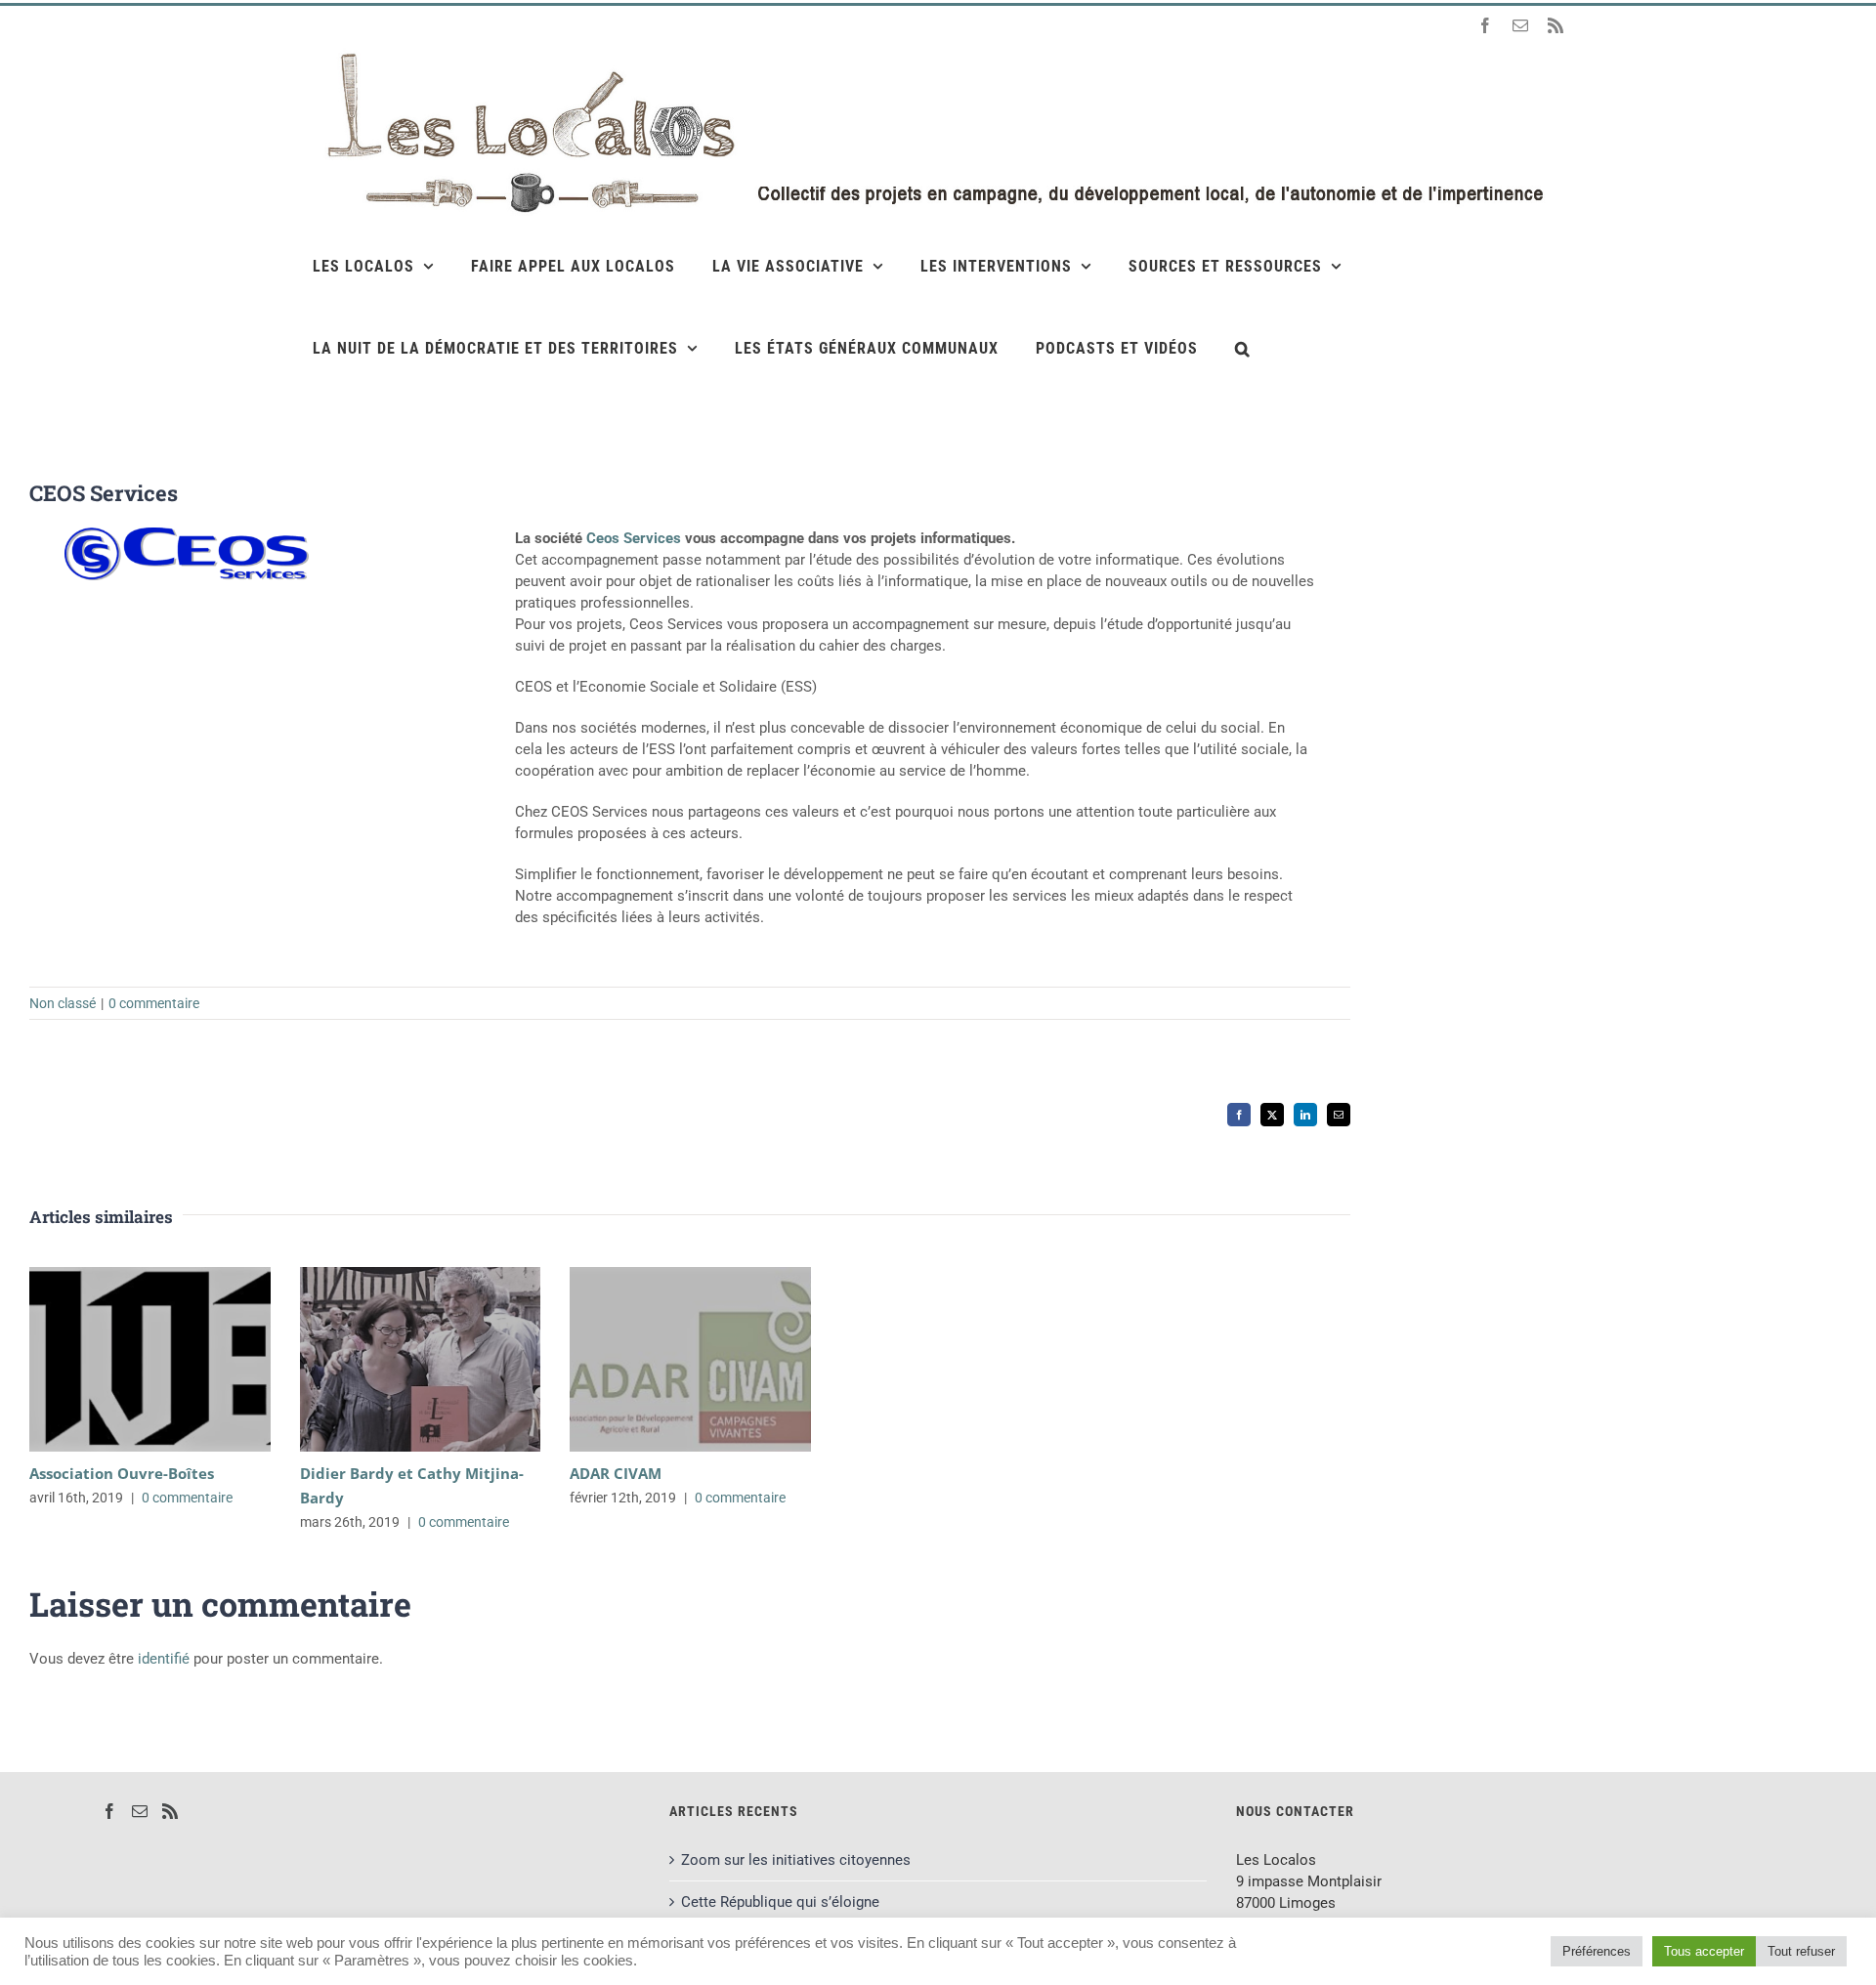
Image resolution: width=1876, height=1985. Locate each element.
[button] (1243, 348)
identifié (164, 1659)
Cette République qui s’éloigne (780, 1902)
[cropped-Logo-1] (187, 534)
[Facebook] (109, 1811)
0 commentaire (154, 1003)
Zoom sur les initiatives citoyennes (796, 1860)
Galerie (178, 1359)
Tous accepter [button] (1704, 1951)
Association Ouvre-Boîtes (122, 1359)
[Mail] (140, 1811)
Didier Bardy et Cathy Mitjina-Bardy (391, 1359)
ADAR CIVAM (662, 1359)
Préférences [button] (1597, 1951)
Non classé (63, 1003)
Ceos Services (634, 538)
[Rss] (170, 1811)
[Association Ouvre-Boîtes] (150, 1359)
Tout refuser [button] (1801, 1951)
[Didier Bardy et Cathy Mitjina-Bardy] (421, 1359)
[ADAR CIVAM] (690, 1359)
